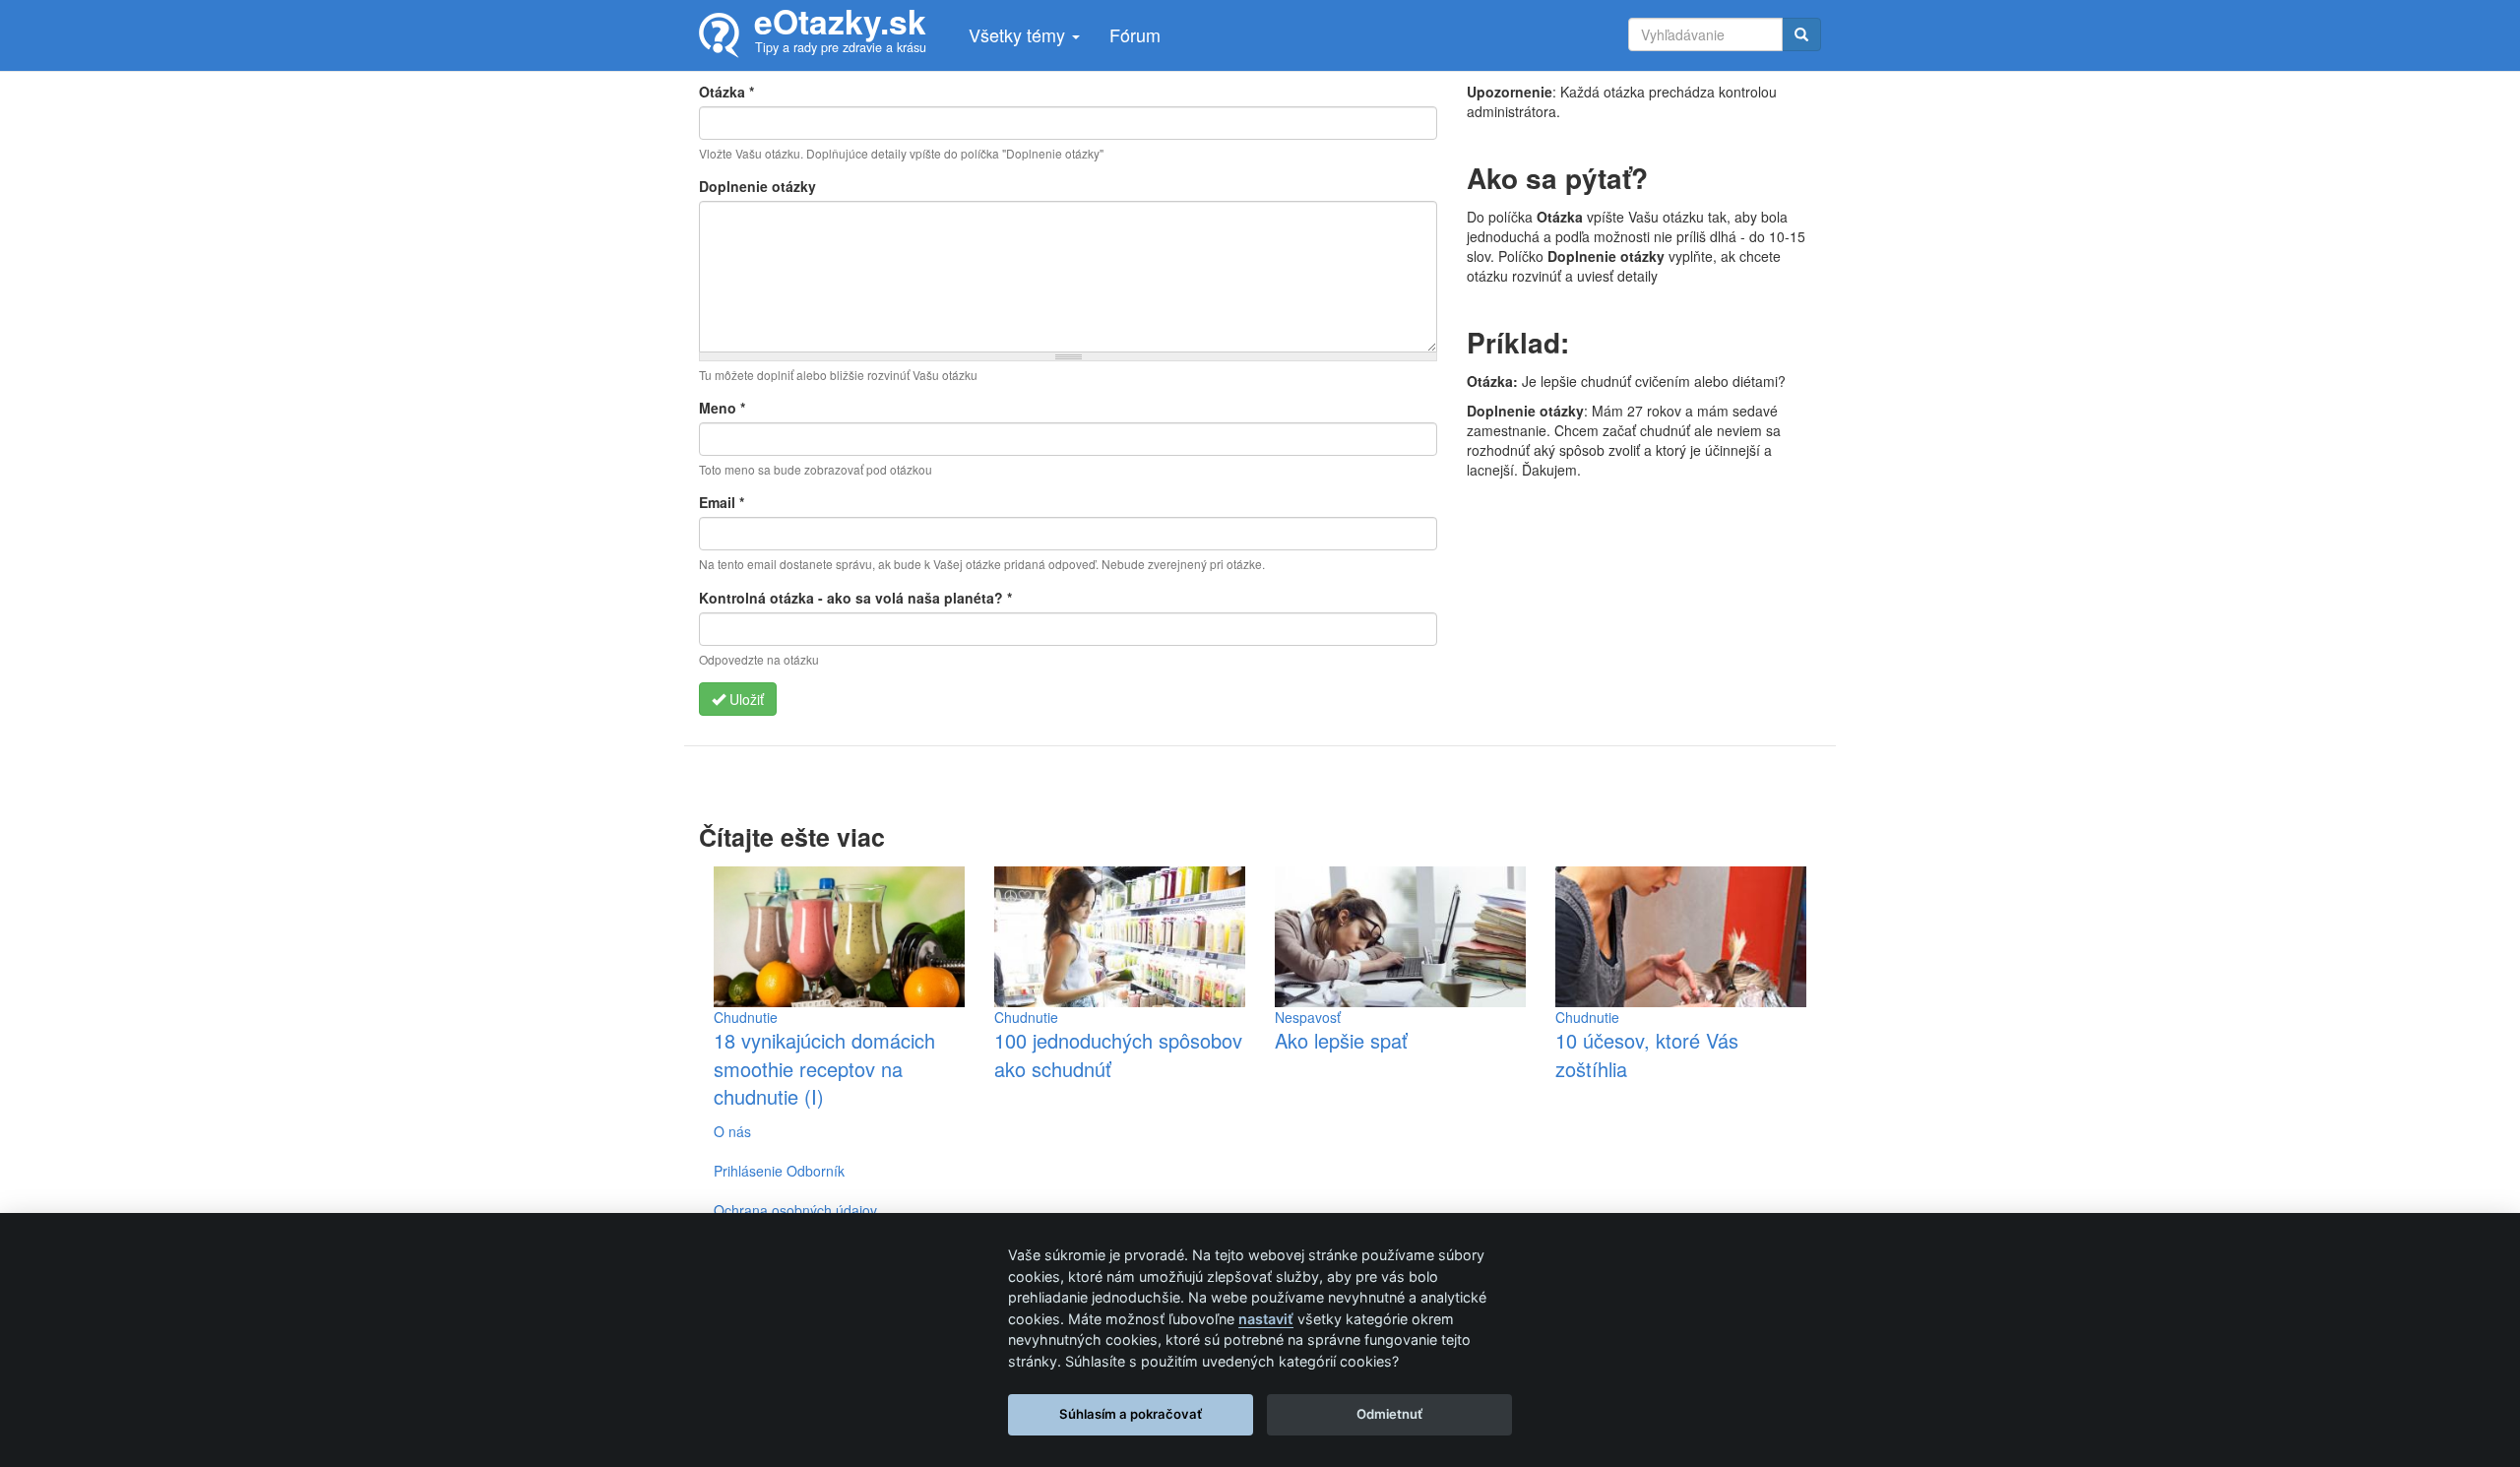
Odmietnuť (1389, 1414)
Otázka (726, 92)
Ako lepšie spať (1341, 1040)
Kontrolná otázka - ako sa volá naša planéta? (855, 598)
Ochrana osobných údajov (795, 1210)
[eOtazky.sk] (726, 35)
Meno (722, 408)
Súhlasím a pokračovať (1131, 1414)
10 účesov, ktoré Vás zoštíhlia (1647, 1054)
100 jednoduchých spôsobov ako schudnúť (1118, 1054)
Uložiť (745, 699)
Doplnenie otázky (757, 186)
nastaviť (1266, 1319)
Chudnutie (746, 1017)
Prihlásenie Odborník (779, 1171)
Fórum (1135, 34)
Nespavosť (1308, 1017)
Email (722, 502)
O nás (732, 1131)
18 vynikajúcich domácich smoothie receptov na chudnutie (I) (824, 1068)
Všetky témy (1019, 34)
